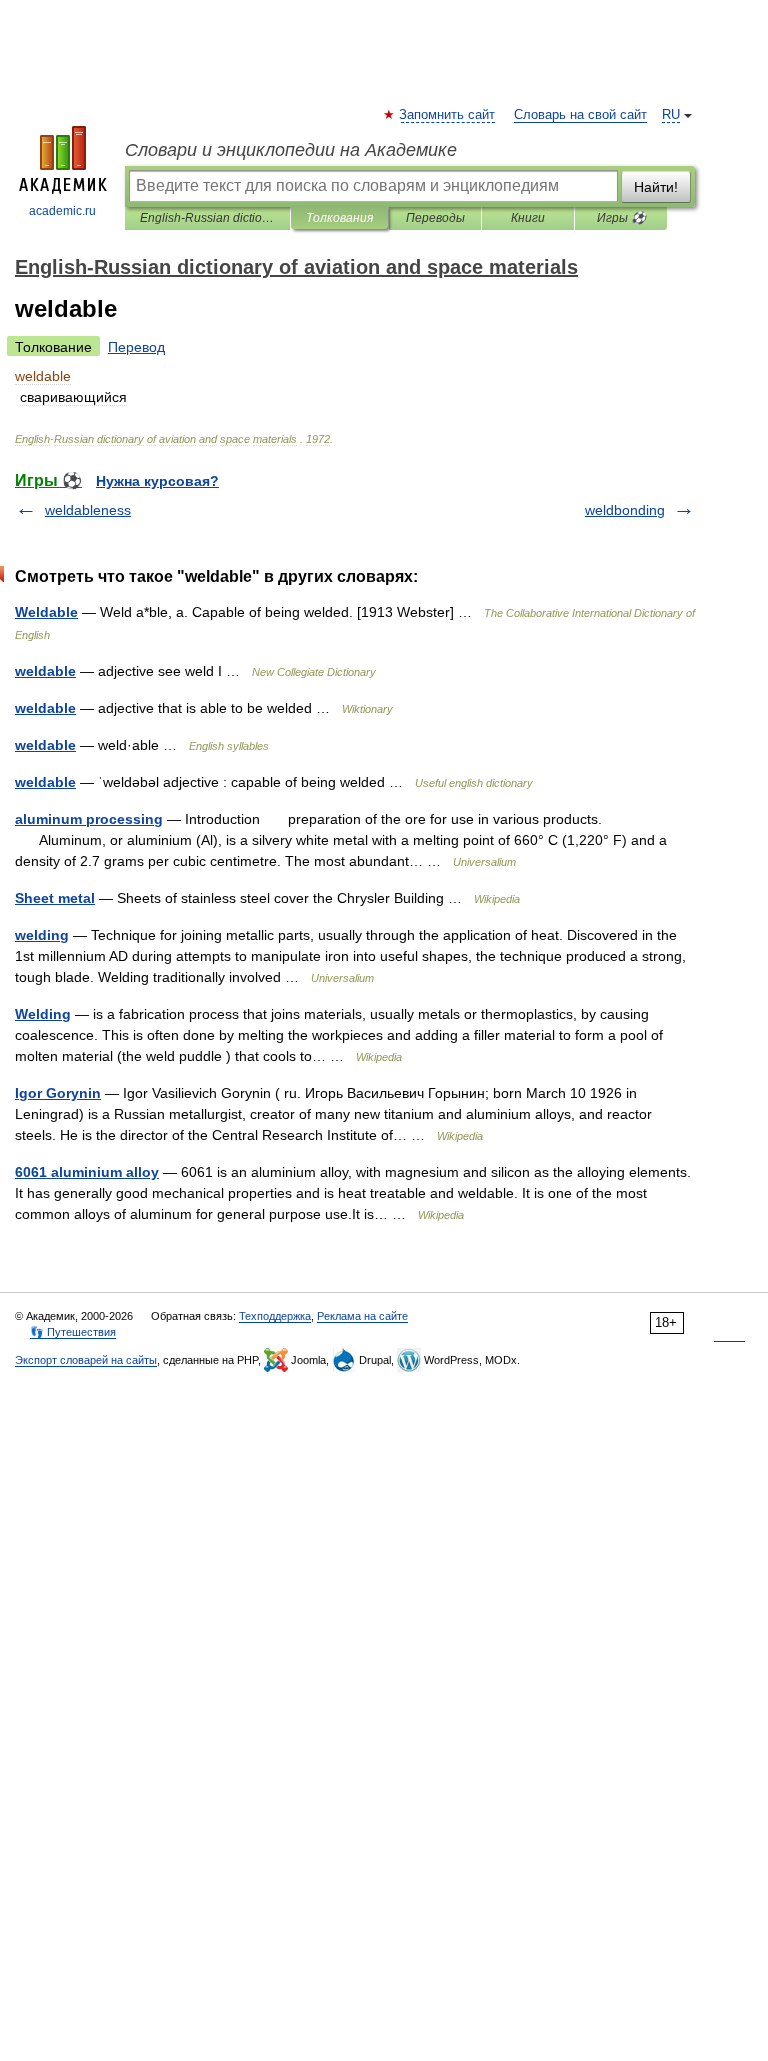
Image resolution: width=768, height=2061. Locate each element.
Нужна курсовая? (157, 481)
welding (42, 935)
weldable (45, 671)
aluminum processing (89, 819)
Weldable (46, 612)
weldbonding (625, 510)
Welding (43, 1014)
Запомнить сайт (448, 115)
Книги (528, 218)
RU (671, 115)
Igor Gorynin (58, 1093)
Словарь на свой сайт (580, 115)
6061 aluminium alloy (87, 1172)
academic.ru (62, 211)
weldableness (88, 510)
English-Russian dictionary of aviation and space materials (207, 218)
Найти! (656, 187)
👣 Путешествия (73, 1332)
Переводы (435, 218)
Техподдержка (275, 1316)
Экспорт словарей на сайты (86, 1360)
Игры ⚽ (621, 218)
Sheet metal (55, 898)
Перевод (136, 347)
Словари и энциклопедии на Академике (291, 150)
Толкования (339, 218)
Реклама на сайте (362, 1316)
